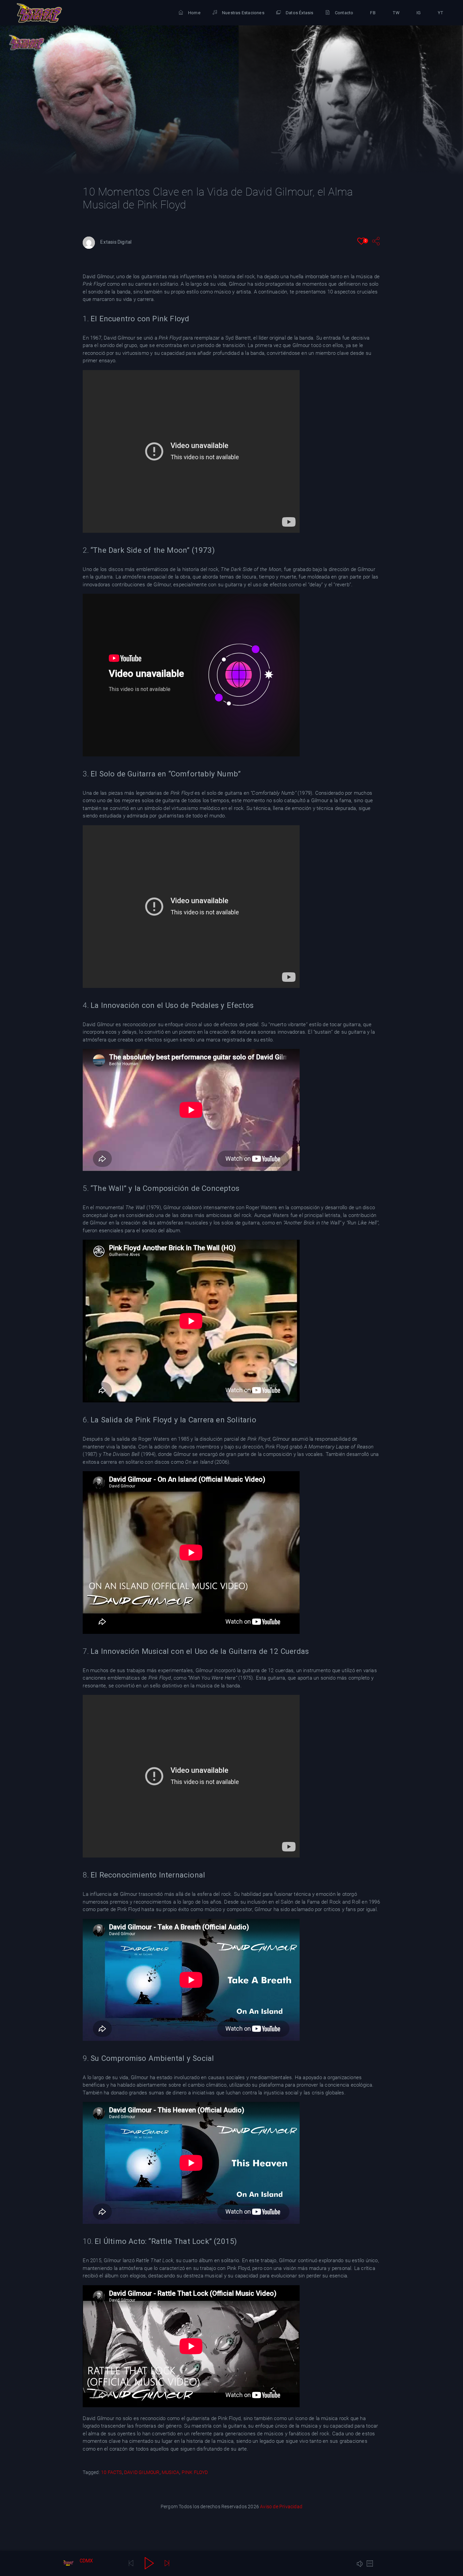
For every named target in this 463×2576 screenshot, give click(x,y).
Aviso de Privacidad (281, 2507)
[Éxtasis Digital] (39, 13)
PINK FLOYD (195, 2472)
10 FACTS (112, 2472)
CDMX (86, 2561)
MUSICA (170, 2472)
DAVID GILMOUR (142, 2472)
